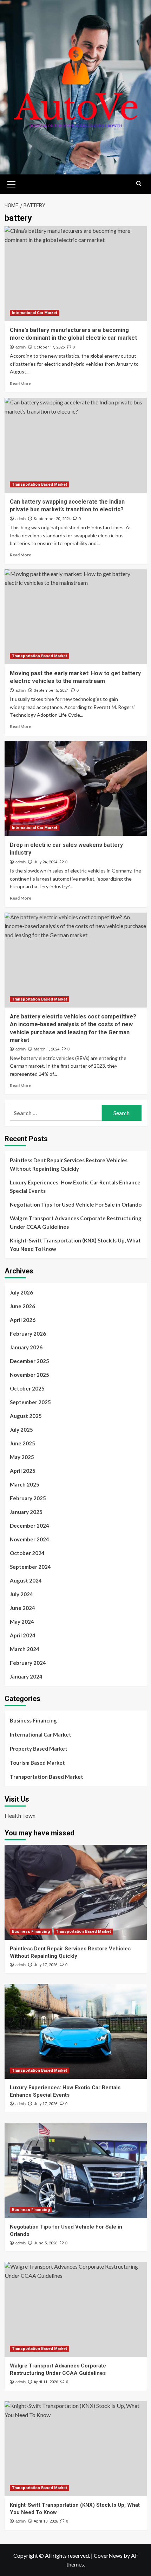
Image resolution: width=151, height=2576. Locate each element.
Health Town (20, 1816)
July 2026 (21, 1292)
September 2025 (30, 1402)
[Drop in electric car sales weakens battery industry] (76, 788)
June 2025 (22, 1443)
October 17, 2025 (49, 347)
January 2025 (26, 1512)
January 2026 (26, 1347)
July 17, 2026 (45, 1965)
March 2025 (25, 1484)
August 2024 (26, 1580)
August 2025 (26, 1416)
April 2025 (23, 1471)
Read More (21, 383)
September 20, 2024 (52, 519)
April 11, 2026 (46, 2382)
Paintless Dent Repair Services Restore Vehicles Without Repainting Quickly (69, 1164)
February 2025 (28, 1498)
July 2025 (21, 1430)
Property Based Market (39, 1749)
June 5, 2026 (45, 2243)
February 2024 (28, 1663)
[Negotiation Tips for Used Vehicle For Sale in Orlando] (76, 2171)
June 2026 (22, 1306)
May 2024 (22, 1622)
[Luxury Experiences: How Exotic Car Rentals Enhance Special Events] (76, 2031)
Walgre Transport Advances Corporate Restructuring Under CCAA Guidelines (76, 1222)
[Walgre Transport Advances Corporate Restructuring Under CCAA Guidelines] (76, 2309)
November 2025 (29, 1375)
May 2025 (22, 1457)
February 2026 (28, 1334)
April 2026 (23, 1320)
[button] (12, 183)
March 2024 (25, 1649)
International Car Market (35, 313)
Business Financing (33, 1720)
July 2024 (21, 1594)
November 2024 (29, 1539)
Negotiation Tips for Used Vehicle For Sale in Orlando (76, 1204)
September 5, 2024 (51, 691)
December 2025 (29, 1361)
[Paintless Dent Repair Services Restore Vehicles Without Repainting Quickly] (76, 1892)
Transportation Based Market (40, 484)
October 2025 (27, 1388)
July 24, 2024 (45, 862)
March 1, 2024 (47, 1049)
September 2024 (30, 1567)
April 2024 (23, 1635)
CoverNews (108, 2555)
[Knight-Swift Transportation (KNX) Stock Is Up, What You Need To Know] (76, 2449)
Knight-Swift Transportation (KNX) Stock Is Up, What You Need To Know (75, 1245)
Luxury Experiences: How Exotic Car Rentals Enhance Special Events (75, 1187)
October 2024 (27, 1553)
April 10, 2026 (46, 2521)
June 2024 (22, 1608)
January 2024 (26, 1676)
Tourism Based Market (37, 1763)
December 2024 (29, 1526)
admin (21, 347)
